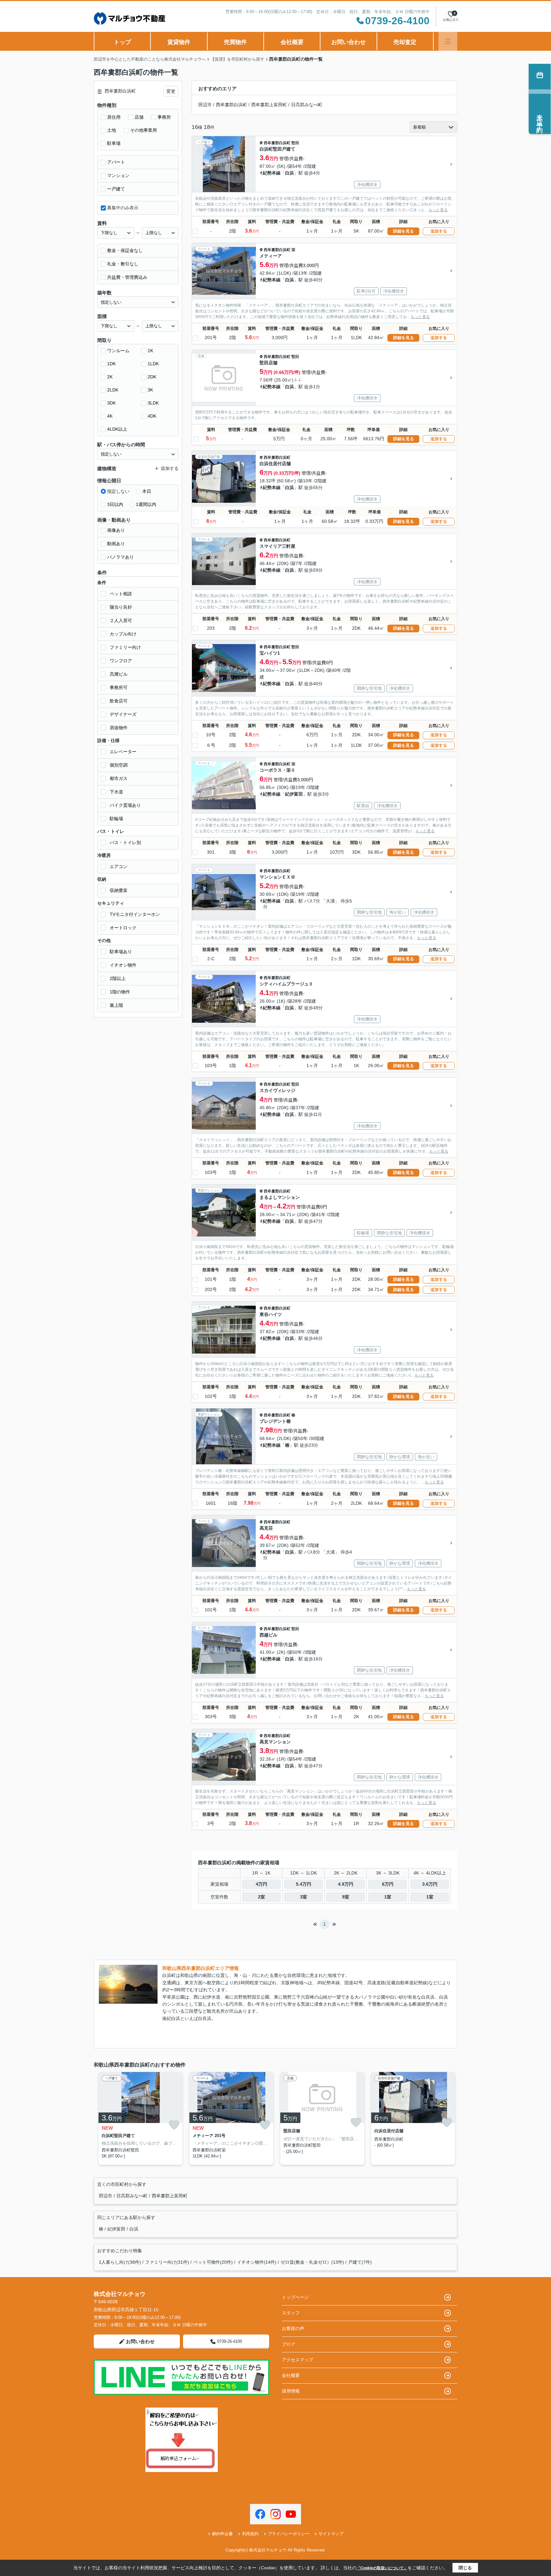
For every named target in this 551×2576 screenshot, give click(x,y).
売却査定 (405, 42)
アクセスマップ (298, 2360)
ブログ (289, 2344)
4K (110, 416)
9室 (346, 1897)
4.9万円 (346, 1884)
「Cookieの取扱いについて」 (382, 2568)
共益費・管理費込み (127, 277)
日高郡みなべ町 (307, 105)
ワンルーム (118, 351)
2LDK (113, 390)
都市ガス (119, 778)
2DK (152, 377)
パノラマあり (121, 557)
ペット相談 (121, 594)
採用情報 (291, 2391)
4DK (152, 416)
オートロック (123, 928)
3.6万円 (430, 1884)
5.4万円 (304, 1884)
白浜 (290, 173)
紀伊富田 (294, 794)
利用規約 (250, 2534)
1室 (388, 1897)
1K (150, 351)
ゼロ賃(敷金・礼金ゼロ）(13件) (312, 2262)
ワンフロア (121, 661)
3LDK (153, 403)
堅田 (295, 143)
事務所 (164, 117)
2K (110, 377)
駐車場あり (121, 952)
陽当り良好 (121, 607)
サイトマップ (331, 2534)
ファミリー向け (125, 647)
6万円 (388, 1884)
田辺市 (205, 105)
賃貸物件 (179, 42)
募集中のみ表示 (123, 208)
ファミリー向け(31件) (167, 2262)
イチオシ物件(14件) (257, 2262)
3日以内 (115, 504)
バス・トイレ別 (125, 843)
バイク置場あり (125, 805)
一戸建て (116, 189)
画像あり (116, 530)
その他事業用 (143, 130)
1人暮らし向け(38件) (120, 2262)
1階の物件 (120, 992)
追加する (439, 231)
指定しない (118, 491)
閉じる (465, 2568)
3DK (111, 403)
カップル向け (123, 634)
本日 (147, 491)
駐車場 (114, 143)
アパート (116, 162)
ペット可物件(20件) (213, 2262)
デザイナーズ (123, 714)
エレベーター (123, 752)
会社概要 (292, 42)
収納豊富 (119, 890)
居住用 (114, 117)
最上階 (116, 1005)
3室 (304, 1897)
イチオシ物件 (123, 965)
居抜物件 (119, 728)
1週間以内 (146, 504)
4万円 (261, 1884)
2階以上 (118, 978)
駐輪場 (116, 819)
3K (150, 390)
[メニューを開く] (448, 41)
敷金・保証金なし (125, 250)
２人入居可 (121, 620)
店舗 (139, 117)
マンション (118, 175)
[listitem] (139, 2118)
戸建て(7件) (360, 2262)
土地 (112, 130)
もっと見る (438, 210)
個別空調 (119, 765)
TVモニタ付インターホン (135, 914)
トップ (122, 42)
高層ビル (119, 674)
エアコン (119, 866)
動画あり (116, 544)
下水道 (116, 792)
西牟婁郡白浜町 (231, 105)
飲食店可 (119, 701)
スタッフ (291, 2313)
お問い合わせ (349, 42)
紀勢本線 (272, 173)
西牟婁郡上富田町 (269, 105)
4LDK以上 (117, 429)
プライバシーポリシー (289, 2534)
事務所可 (119, 687)
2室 (261, 1897)
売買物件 (235, 42)
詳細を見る (404, 231)
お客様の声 (293, 2328)
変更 (171, 91)
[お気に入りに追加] (174, 2125)
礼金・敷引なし (123, 264)
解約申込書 (222, 2534)
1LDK (153, 364)
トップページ (295, 2297)
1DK (111, 364)
